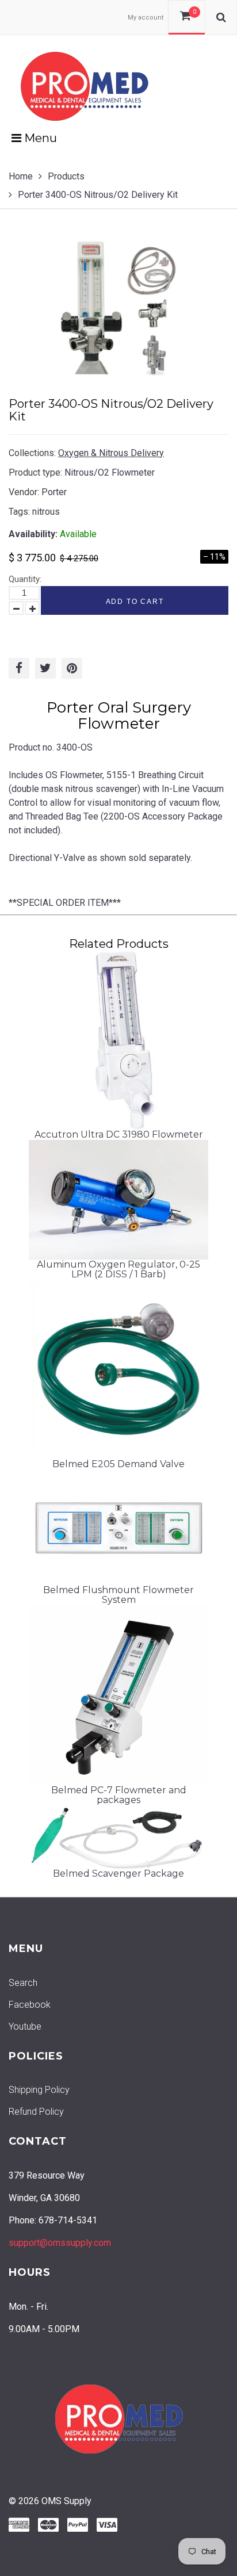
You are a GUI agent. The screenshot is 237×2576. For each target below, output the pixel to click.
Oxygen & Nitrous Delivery (111, 453)
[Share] (19, 668)
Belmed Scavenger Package (118, 1873)
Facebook (30, 2005)
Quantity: (25, 579)
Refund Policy (36, 2112)
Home (21, 176)
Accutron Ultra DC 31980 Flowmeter (119, 1134)
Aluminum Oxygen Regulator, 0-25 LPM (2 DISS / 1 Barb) (118, 1270)
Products (66, 176)
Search (23, 1983)
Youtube (25, 2026)
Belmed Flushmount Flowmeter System (118, 1595)
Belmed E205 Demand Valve (118, 1464)
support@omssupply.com (60, 2243)
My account (146, 18)
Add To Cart (135, 602)
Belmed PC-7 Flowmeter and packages (119, 1795)
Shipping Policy (39, 2090)
